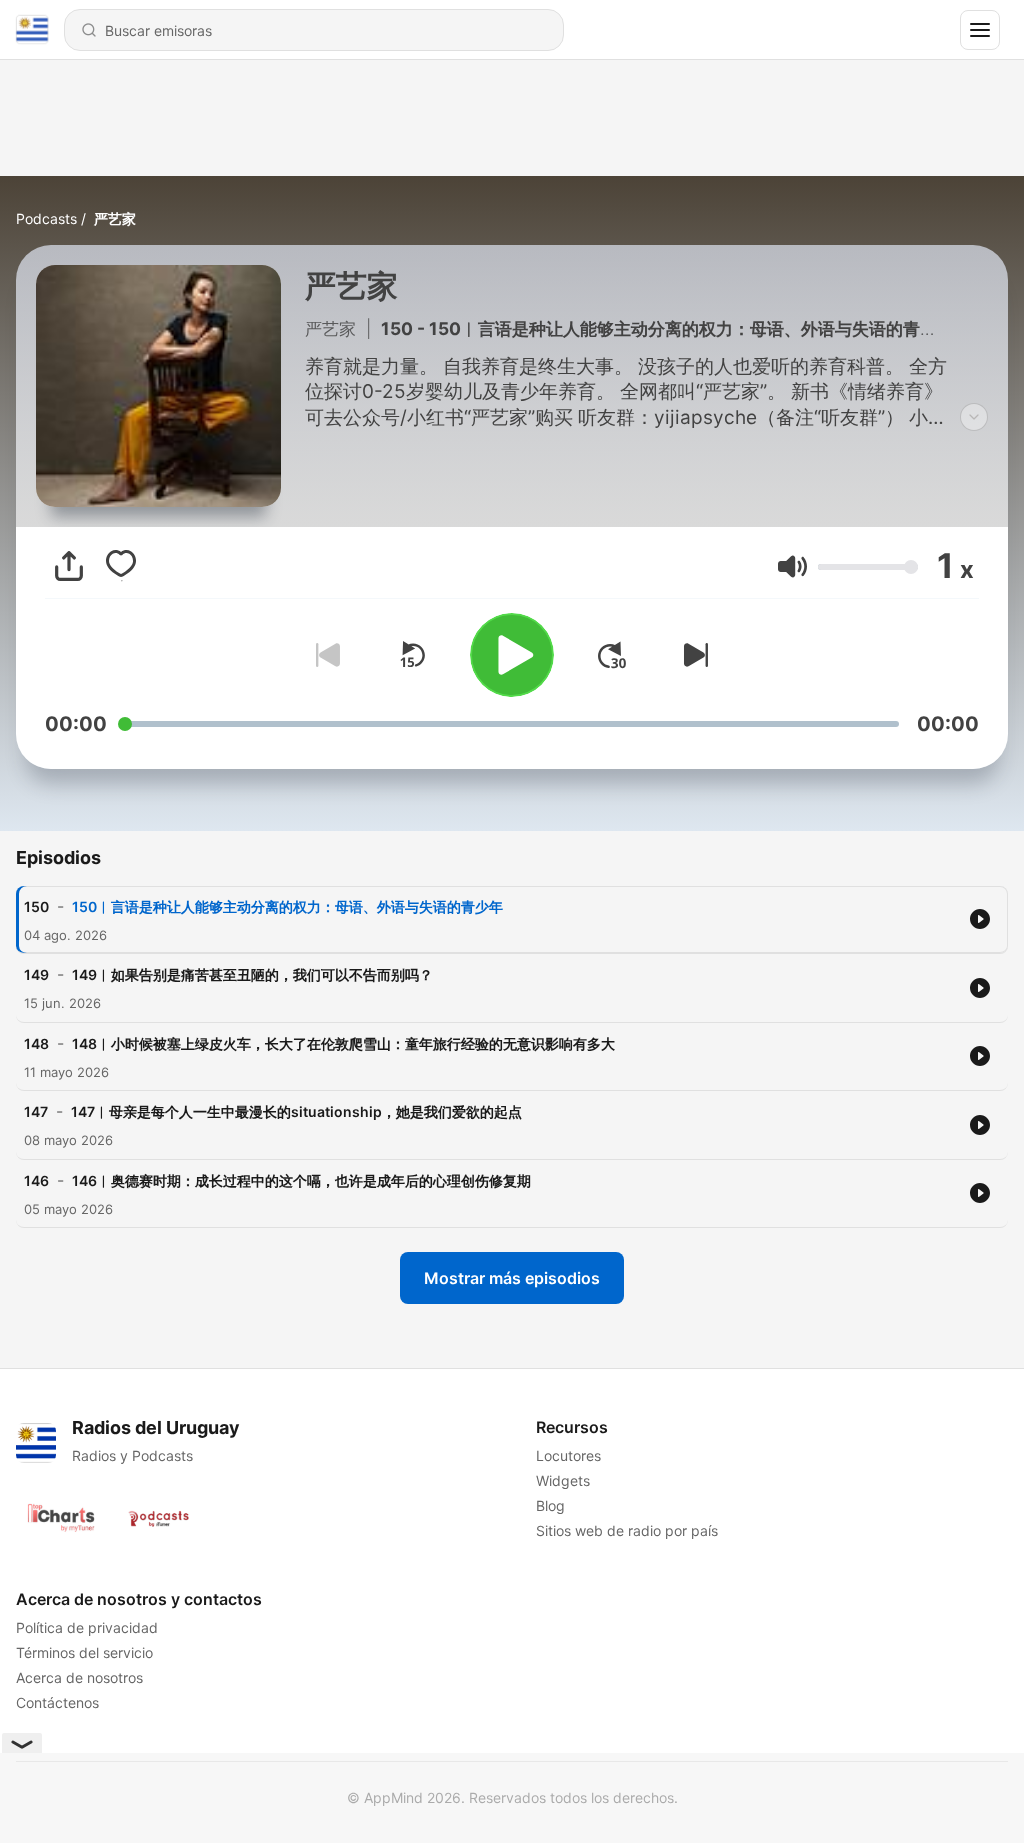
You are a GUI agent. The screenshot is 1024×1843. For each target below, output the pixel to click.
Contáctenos (57, 1702)
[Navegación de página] (980, 30)
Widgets (563, 1480)
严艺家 (115, 218)
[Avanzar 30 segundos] (612, 655)
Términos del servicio (84, 1652)
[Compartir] (69, 566)
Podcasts (46, 218)
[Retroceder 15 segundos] (412, 655)
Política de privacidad (87, 1627)
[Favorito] (121, 566)
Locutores (568, 1455)
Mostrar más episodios (512, 1278)
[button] (792, 566)
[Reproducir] (512, 655)
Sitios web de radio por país (627, 1530)
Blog (550, 1505)
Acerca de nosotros (79, 1677)
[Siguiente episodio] (692, 655)
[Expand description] (974, 417)
